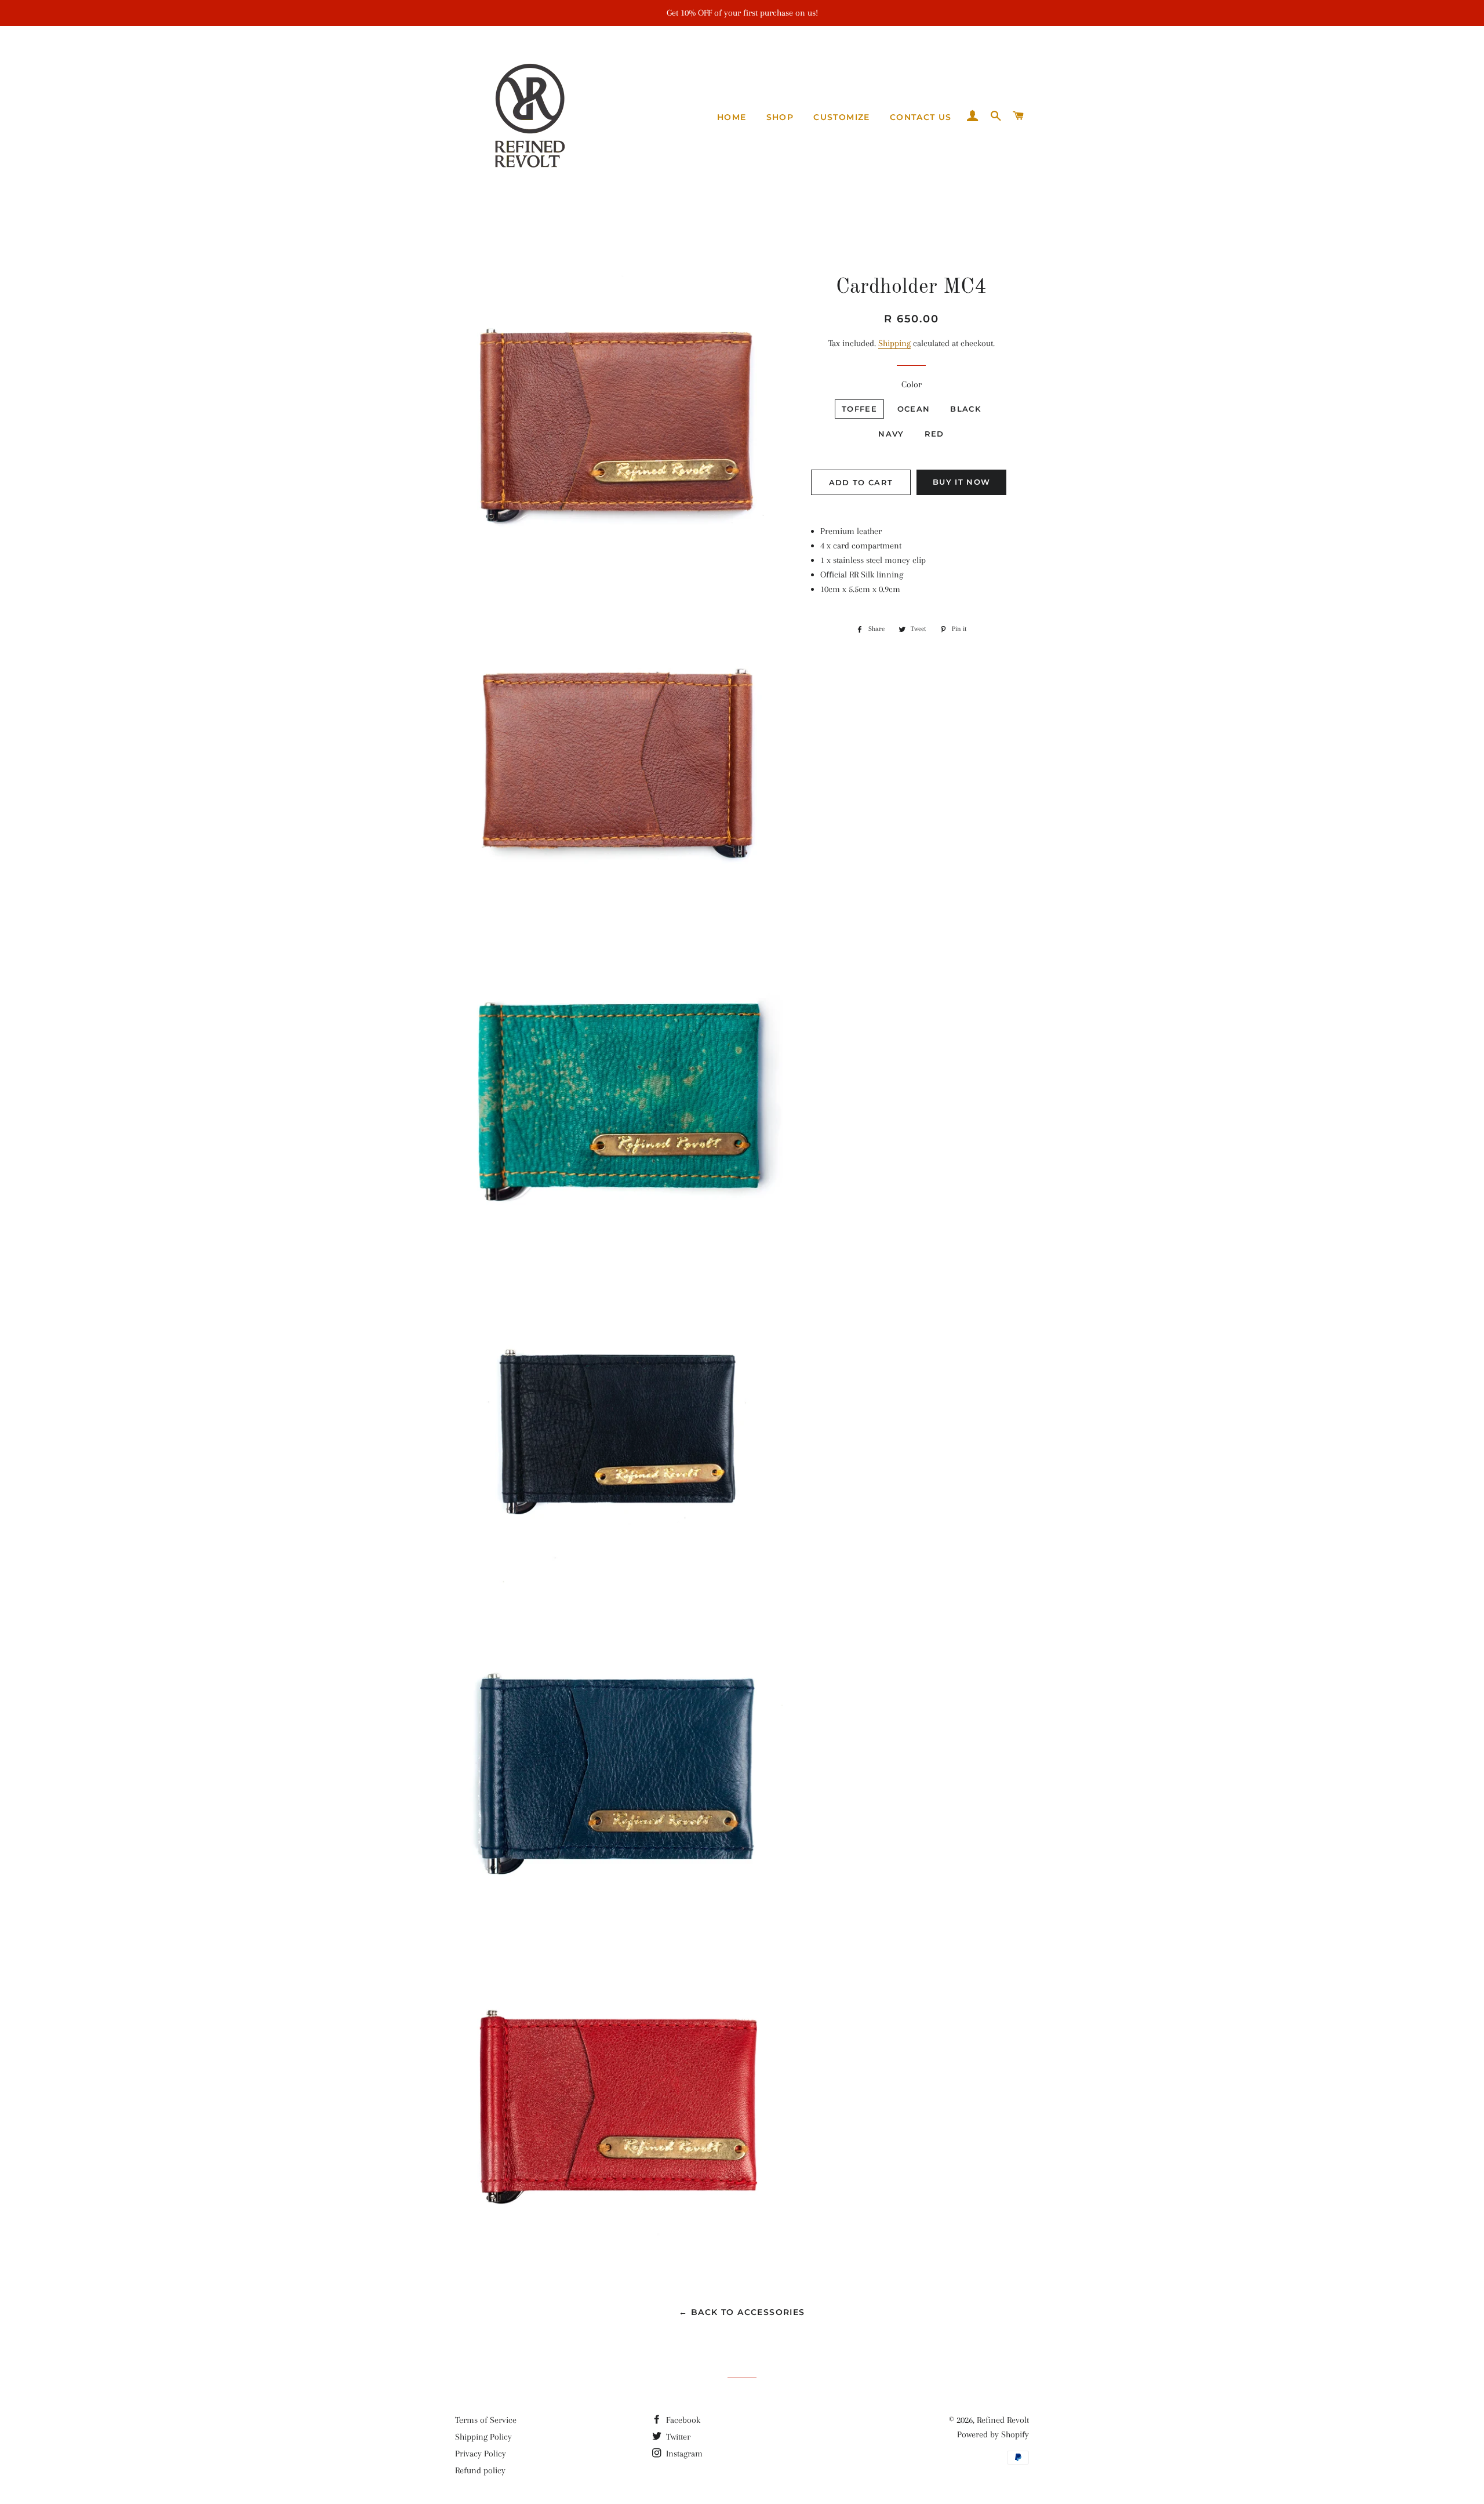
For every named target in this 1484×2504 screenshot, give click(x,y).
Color (912, 384)
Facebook (682, 2420)
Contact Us (921, 117)
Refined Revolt (1003, 2420)
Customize (842, 117)
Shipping (894, 343)
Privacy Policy (481, 2454)
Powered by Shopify (993, 2434)
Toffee (859, 409)
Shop (780, 117)
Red (934, 434)
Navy (891, 434)
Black (965, 409)
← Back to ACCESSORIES (742, 2312)
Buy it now (961, 482)
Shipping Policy (483, 2437)
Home (732, 117)
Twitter (677, 2437)
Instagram (683, 2454)
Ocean (914, 409)
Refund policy (480, 2470)
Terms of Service (486, 2420)
